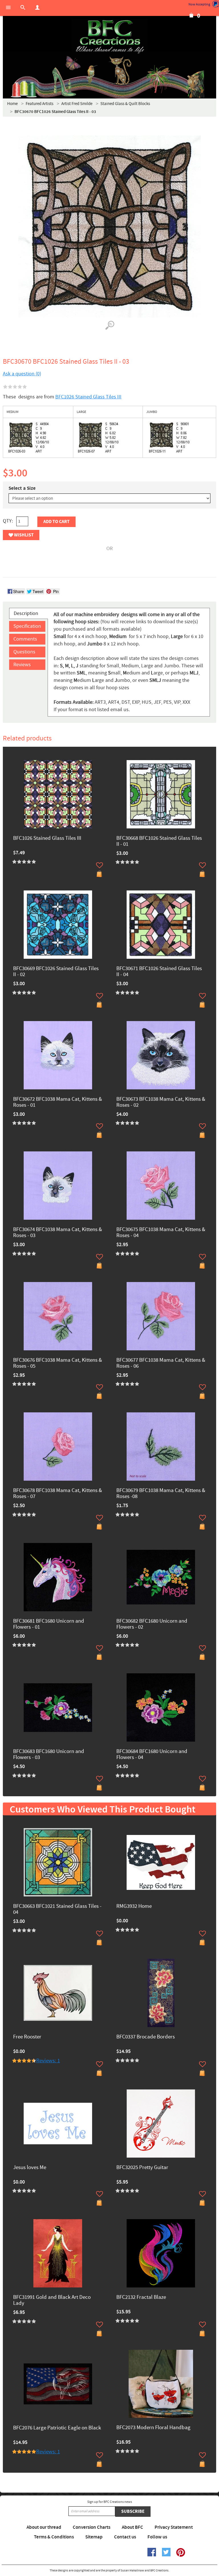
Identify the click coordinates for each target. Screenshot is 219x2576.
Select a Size (22, 488)
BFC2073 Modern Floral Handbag (153, 2428)
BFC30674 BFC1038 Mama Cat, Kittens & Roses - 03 (58, 1233)
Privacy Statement (174, 2527)
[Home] (109, 37)
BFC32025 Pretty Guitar (142, 2168)
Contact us (125, 2537)
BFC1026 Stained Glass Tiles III (88, 397)
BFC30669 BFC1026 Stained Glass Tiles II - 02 (56, 972)
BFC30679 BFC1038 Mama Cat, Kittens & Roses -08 (161, 1494)
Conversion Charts (92, 2527)
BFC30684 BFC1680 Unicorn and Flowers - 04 (152, 1755)
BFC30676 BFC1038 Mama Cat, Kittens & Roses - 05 (58, 1363)
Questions (24, 652)
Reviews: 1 (48, 2061)
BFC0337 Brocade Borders (146, 2037)
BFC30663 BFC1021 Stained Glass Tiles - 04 (57, 1910)
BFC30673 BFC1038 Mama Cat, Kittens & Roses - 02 (161, 1102)
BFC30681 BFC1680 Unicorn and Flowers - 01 (49, 1624)
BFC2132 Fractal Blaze (141, 2298)
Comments (25, 639)
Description (26, 613)
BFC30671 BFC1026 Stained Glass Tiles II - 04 (159, 972)
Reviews (22, 665)
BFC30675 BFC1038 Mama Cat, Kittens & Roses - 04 (161, 1233)
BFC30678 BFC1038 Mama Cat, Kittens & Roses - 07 (58, 1494)
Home (12, 104)
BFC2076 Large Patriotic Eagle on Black (57, 2428)
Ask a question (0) (22, 374)
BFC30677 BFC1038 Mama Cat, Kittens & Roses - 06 (161, 1363)
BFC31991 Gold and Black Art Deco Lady (52, 2301)
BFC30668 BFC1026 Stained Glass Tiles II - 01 (159, 841)
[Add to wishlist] (100, 865)
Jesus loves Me (30, 2168)
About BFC (132, 2527)
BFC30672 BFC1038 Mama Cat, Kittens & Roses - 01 (58, 1102)
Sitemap (94, 2537)
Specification (27, 626)
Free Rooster (27, 2037)
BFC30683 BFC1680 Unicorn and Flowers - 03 (49, 1755)
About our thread (44, 2527)
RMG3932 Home (134, 1907)
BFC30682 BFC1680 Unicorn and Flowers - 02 (152, 1624)
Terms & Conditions (54, 2537)
